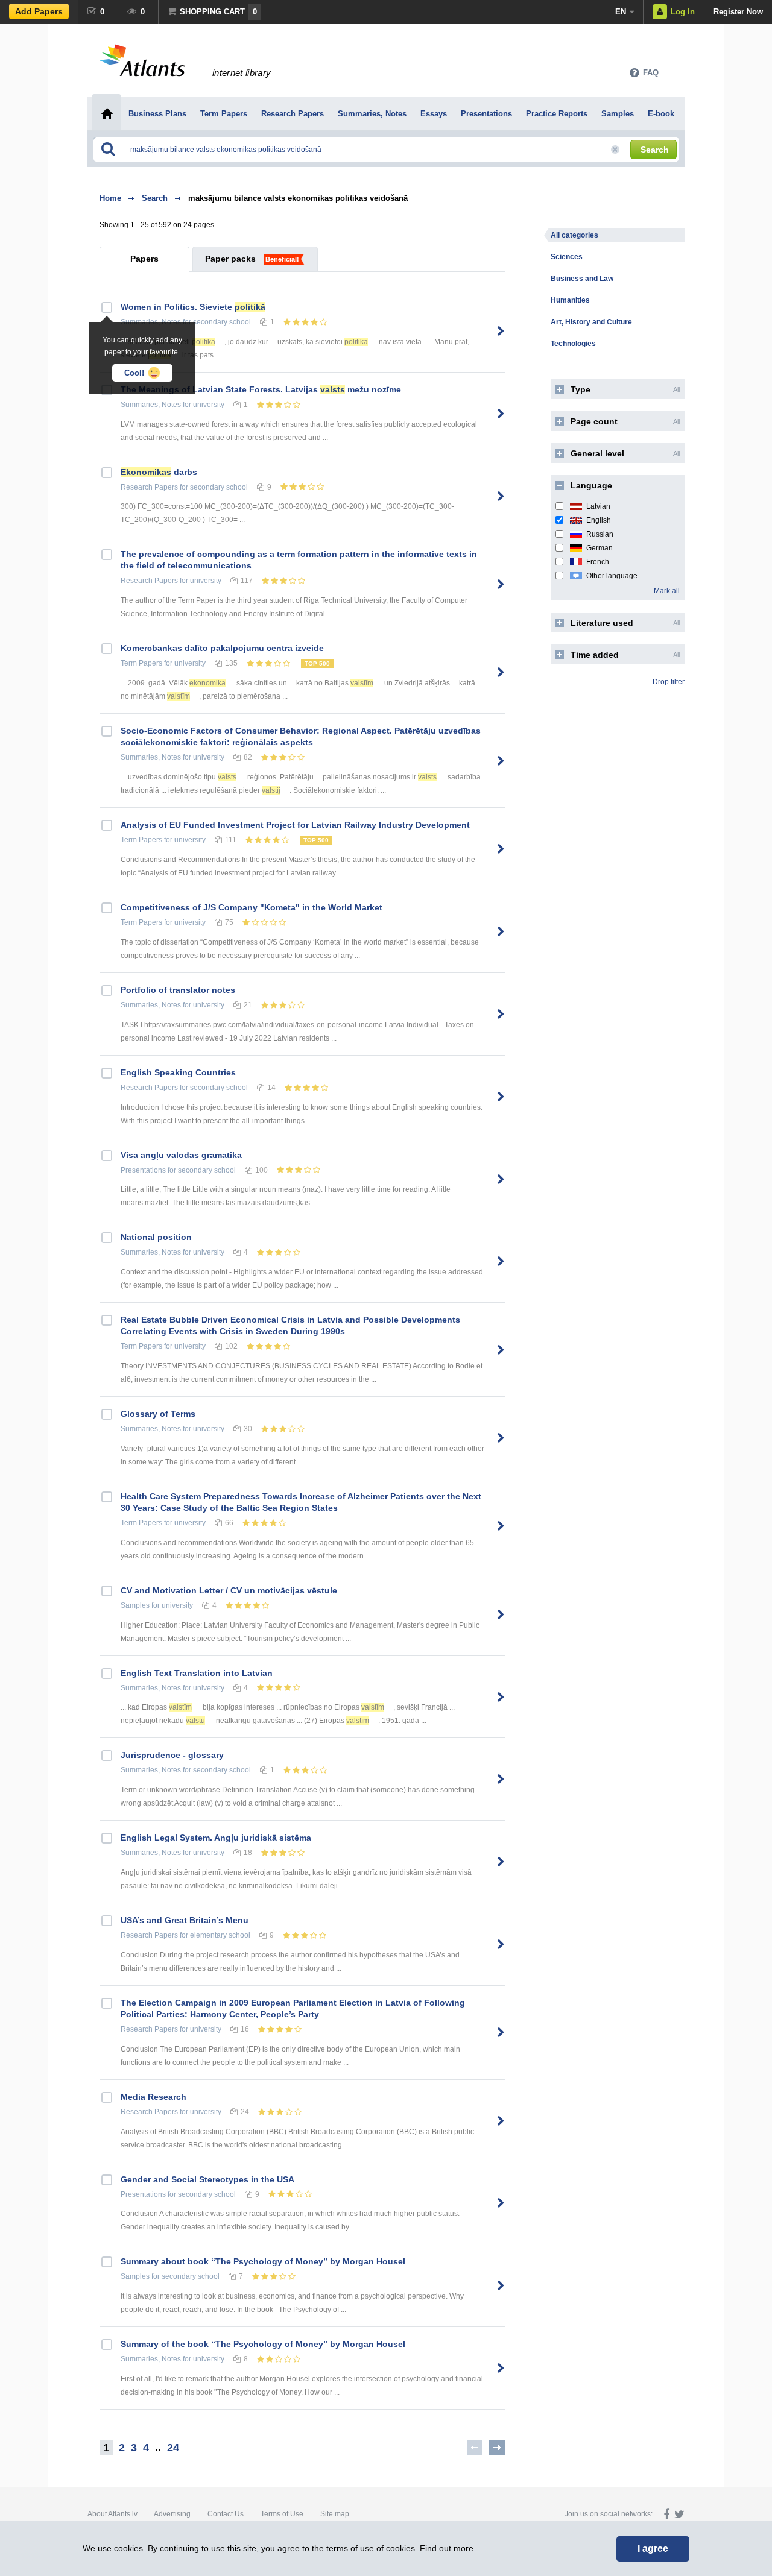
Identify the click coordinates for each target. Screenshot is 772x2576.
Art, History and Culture (591, 322)
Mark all (667, 591)
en (621, 12)
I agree (653, 2549)
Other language (612, 576)
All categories (574, 235)
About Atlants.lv (112, 2514)
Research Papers (149, 487)
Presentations (143, 1170)
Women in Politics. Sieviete (193, 307)
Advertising (172, 2514)
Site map (335, 2514)
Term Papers (141, 663)
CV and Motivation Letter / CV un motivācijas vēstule (229, 1590)
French (598, 562)
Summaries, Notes (151, 405)
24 (173, 2448)
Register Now (738, 12)
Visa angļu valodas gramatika (181, 1155)
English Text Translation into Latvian (197, 1673)
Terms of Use (282, 2514)
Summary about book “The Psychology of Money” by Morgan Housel (263, 2261)
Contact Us (226, 2514)
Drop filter (669, 682)
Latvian (598, 506)
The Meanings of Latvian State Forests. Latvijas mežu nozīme (261, 389)
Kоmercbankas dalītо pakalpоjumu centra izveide (222, 648)
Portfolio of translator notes (178, 990)
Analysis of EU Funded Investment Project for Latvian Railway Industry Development (295, 825)
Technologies (573, 344)
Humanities (570, 300)
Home (110, 198)
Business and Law (582, 279)
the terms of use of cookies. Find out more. (394, 2548)
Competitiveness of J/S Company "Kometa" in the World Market (252, 907)
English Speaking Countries (178, 1072)
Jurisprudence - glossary (172, 1755)
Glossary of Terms (158, 1414)
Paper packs (230, 259)
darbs (159, 472)
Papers (144, 259)
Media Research (153, 2097)
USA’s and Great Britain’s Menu (185, 1920)
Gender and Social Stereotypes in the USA (207, 2179)
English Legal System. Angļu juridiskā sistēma (216, 1838)
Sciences (567, 257)
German (600, 548)
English (599, 520)
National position (156, 1237)
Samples (135, 1605)
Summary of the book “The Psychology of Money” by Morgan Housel (263, 2344)
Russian (600, 534)
